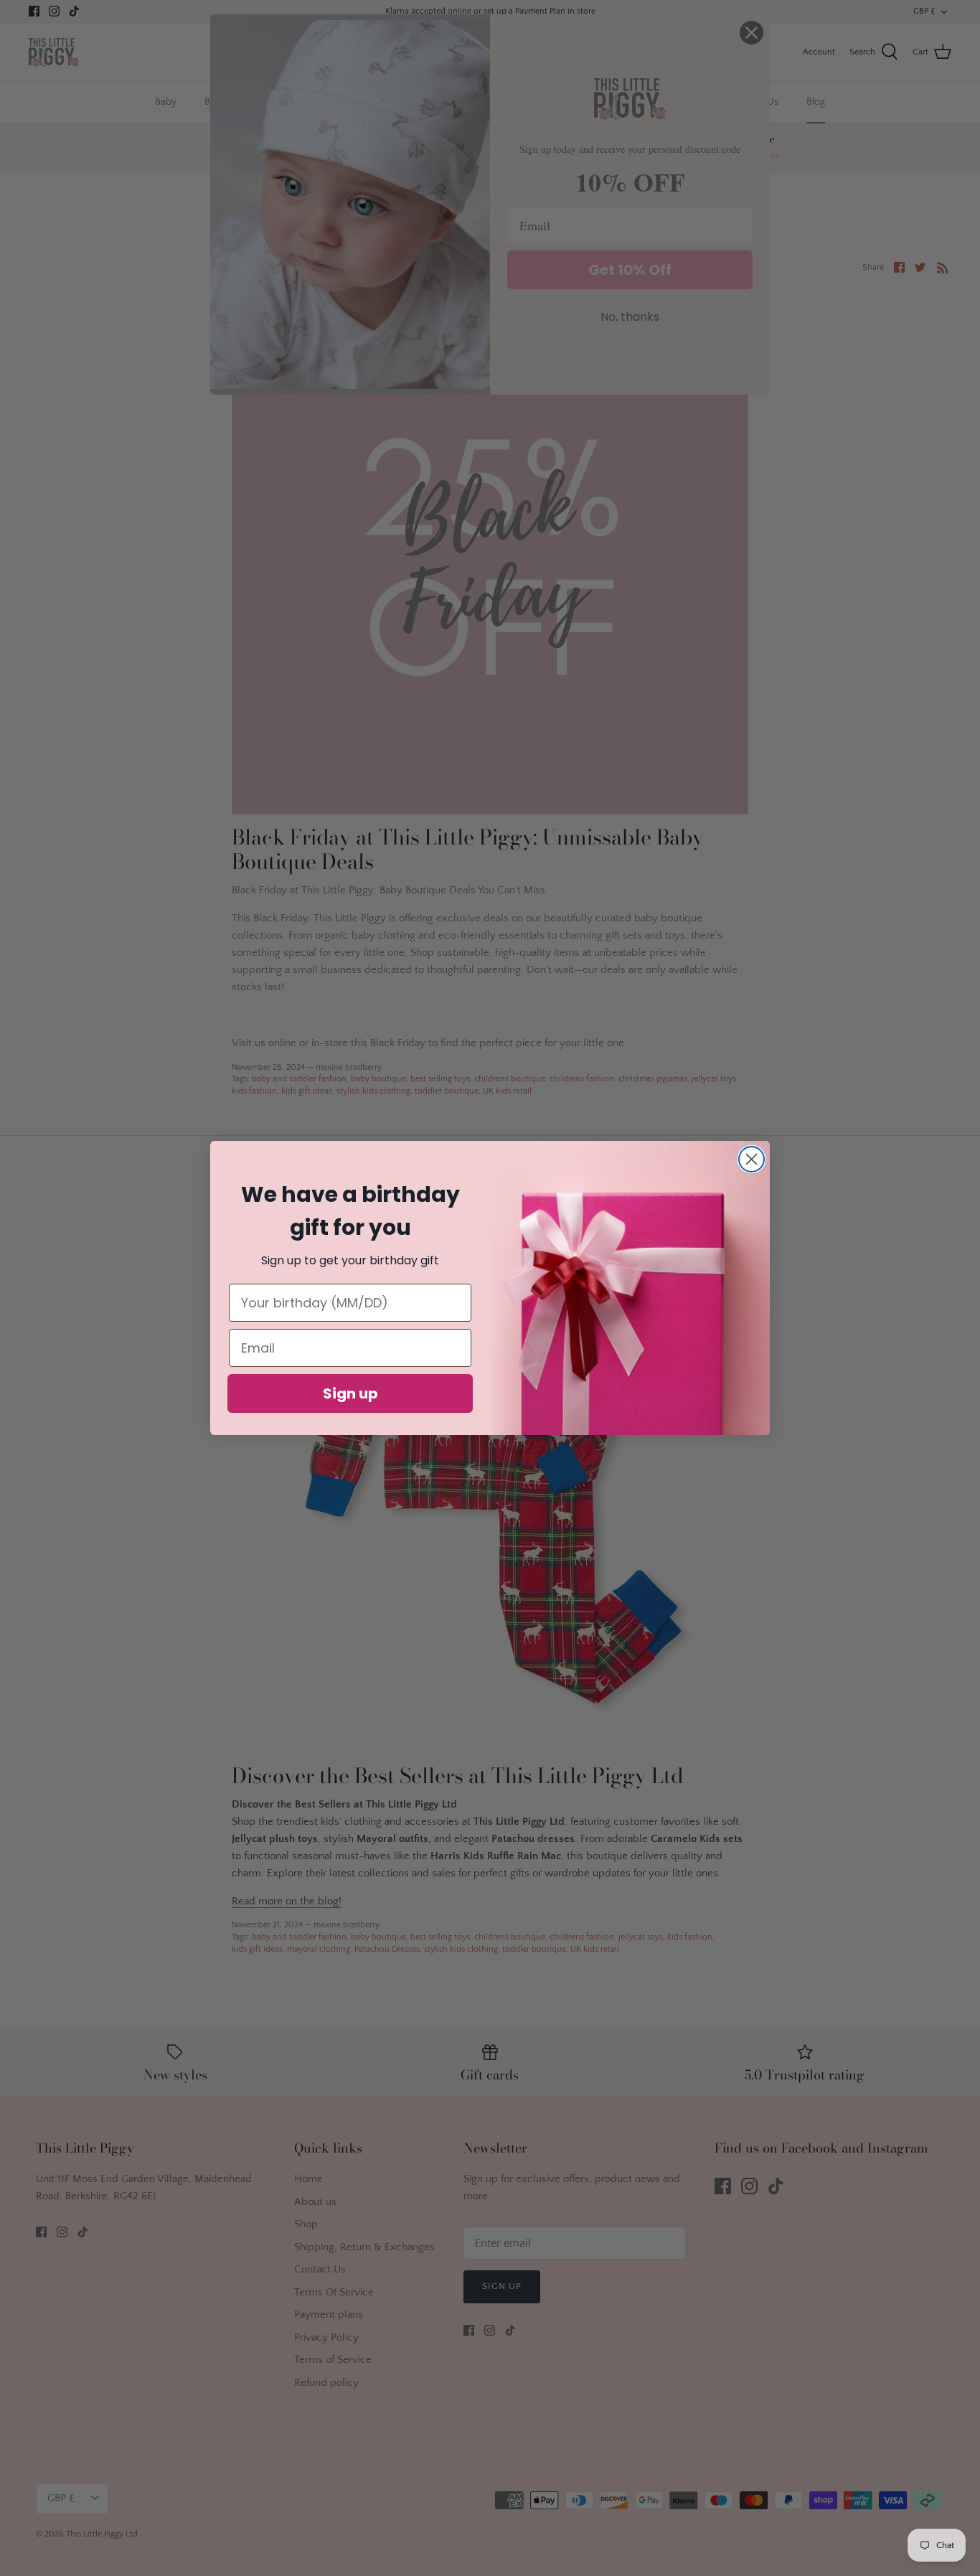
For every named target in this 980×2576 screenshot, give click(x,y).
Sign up (350, 1393)
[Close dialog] (752, 1159)
